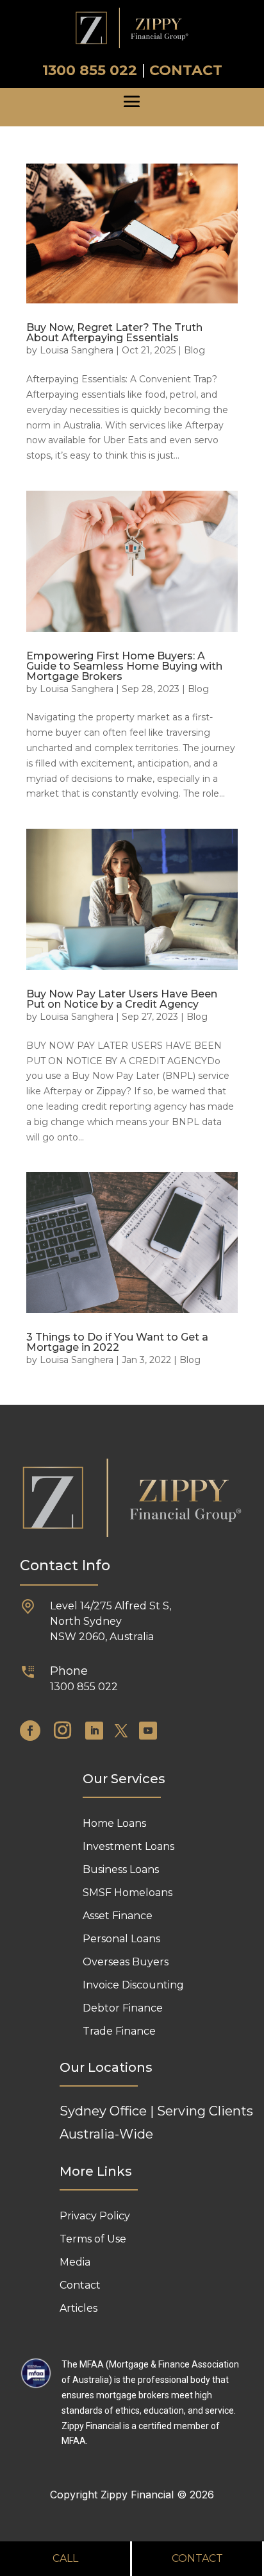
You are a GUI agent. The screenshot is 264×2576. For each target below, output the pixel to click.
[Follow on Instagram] (63, 1731)
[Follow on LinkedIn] (94, 1731)
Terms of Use (93, 2239)
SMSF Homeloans (128, 1893)
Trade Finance (119, 2031)
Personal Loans (121, 1939)
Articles (78, 2308)
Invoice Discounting (133, 1985)
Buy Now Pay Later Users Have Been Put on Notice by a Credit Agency (122, 999)
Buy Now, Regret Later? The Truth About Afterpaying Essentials (114, 333)
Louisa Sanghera (77, 350)
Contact (80, 2285)
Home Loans (114, 1823)
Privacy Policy (95, 2216)
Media (75, 2262)
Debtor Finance (123, 2008)
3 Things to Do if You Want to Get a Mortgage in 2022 (117, 1342)
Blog (194, 350)
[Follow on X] (121, 1731)
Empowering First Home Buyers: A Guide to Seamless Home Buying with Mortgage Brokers (124, 666)
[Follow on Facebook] (30, 1731)
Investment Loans (128, 1846)
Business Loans (121, 1869)
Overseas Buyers (126, 1962)
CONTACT (186, 70)
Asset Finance (118, 1916)
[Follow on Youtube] (148, 1731)
